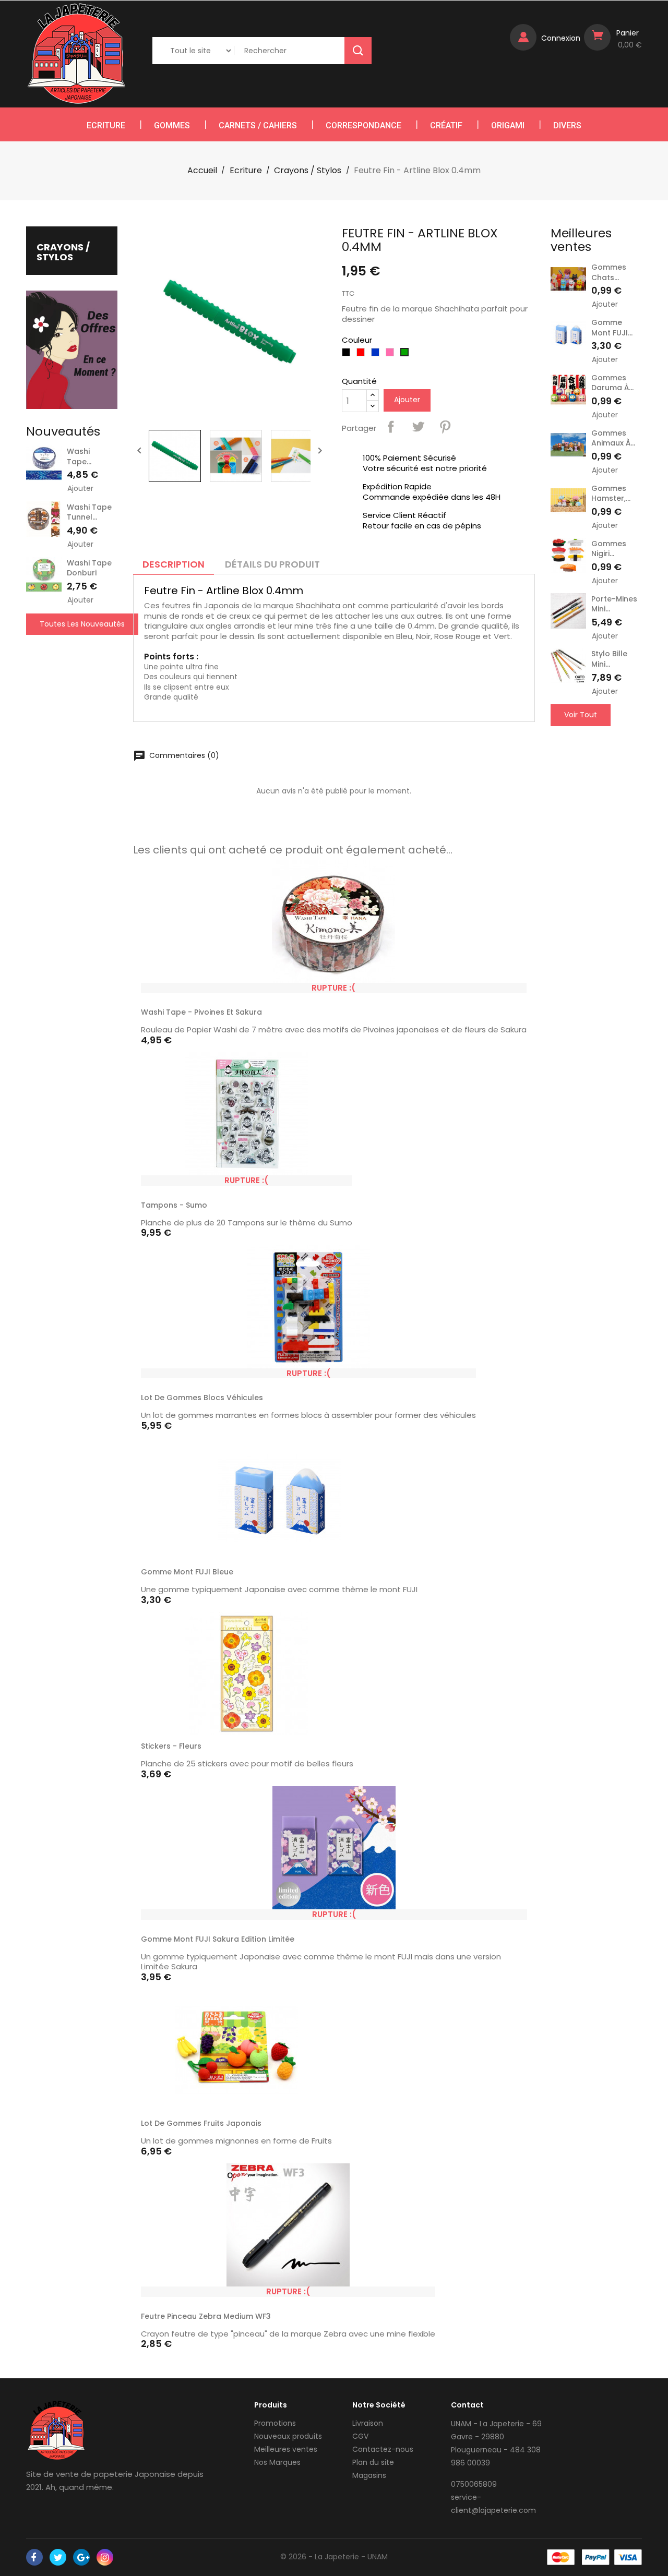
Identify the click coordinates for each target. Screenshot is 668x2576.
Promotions (275, 2423)
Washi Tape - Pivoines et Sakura (201, 1012)
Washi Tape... (79, 456)
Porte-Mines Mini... (614, 604)
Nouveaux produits (288, 2436)
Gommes (172, 125)
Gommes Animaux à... (613, 438)
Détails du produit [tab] (272, 564)
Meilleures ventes (286, 2449)
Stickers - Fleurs (171, 1746)
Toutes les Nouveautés (82, 624)
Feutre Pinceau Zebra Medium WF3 (206, 2316)
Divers (567, 125)
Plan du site (373, 2462)
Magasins (369, 2475)
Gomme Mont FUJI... (612, 328)
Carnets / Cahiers (258, 125)
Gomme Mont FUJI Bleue (187, 1572)
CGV (360, 2436)
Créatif (446, 125)
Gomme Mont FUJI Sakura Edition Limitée (218, 1939)
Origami (508, 125)
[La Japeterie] (56, 2430)
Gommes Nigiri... (609, 549)
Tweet (418, 427)
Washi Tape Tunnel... (89, 512)
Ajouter (80, 489)
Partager (391, 427)
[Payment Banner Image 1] (561, 2557)
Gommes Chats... (609, 272)
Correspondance (363, 125)
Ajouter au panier (404, 1574)
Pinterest (445, 427)
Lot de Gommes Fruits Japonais (201, 2123)
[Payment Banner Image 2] (596, 2557)
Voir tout (581, 715)
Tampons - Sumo (174, 1205)
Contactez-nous (383, 2449)
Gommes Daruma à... (612, 383)
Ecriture (106, 125)
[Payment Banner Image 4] (628, 2557)
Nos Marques (277, 2462)
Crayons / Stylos (63, 252)
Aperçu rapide (514, 988)
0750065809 (474, 2484)
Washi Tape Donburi (89, 568)
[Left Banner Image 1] (72, 349)
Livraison (368, 2423)
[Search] (358, 51)
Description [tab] (174, 564)
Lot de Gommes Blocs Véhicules (202, 1398)
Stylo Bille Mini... (609, 659)
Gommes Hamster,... (611, 493)
